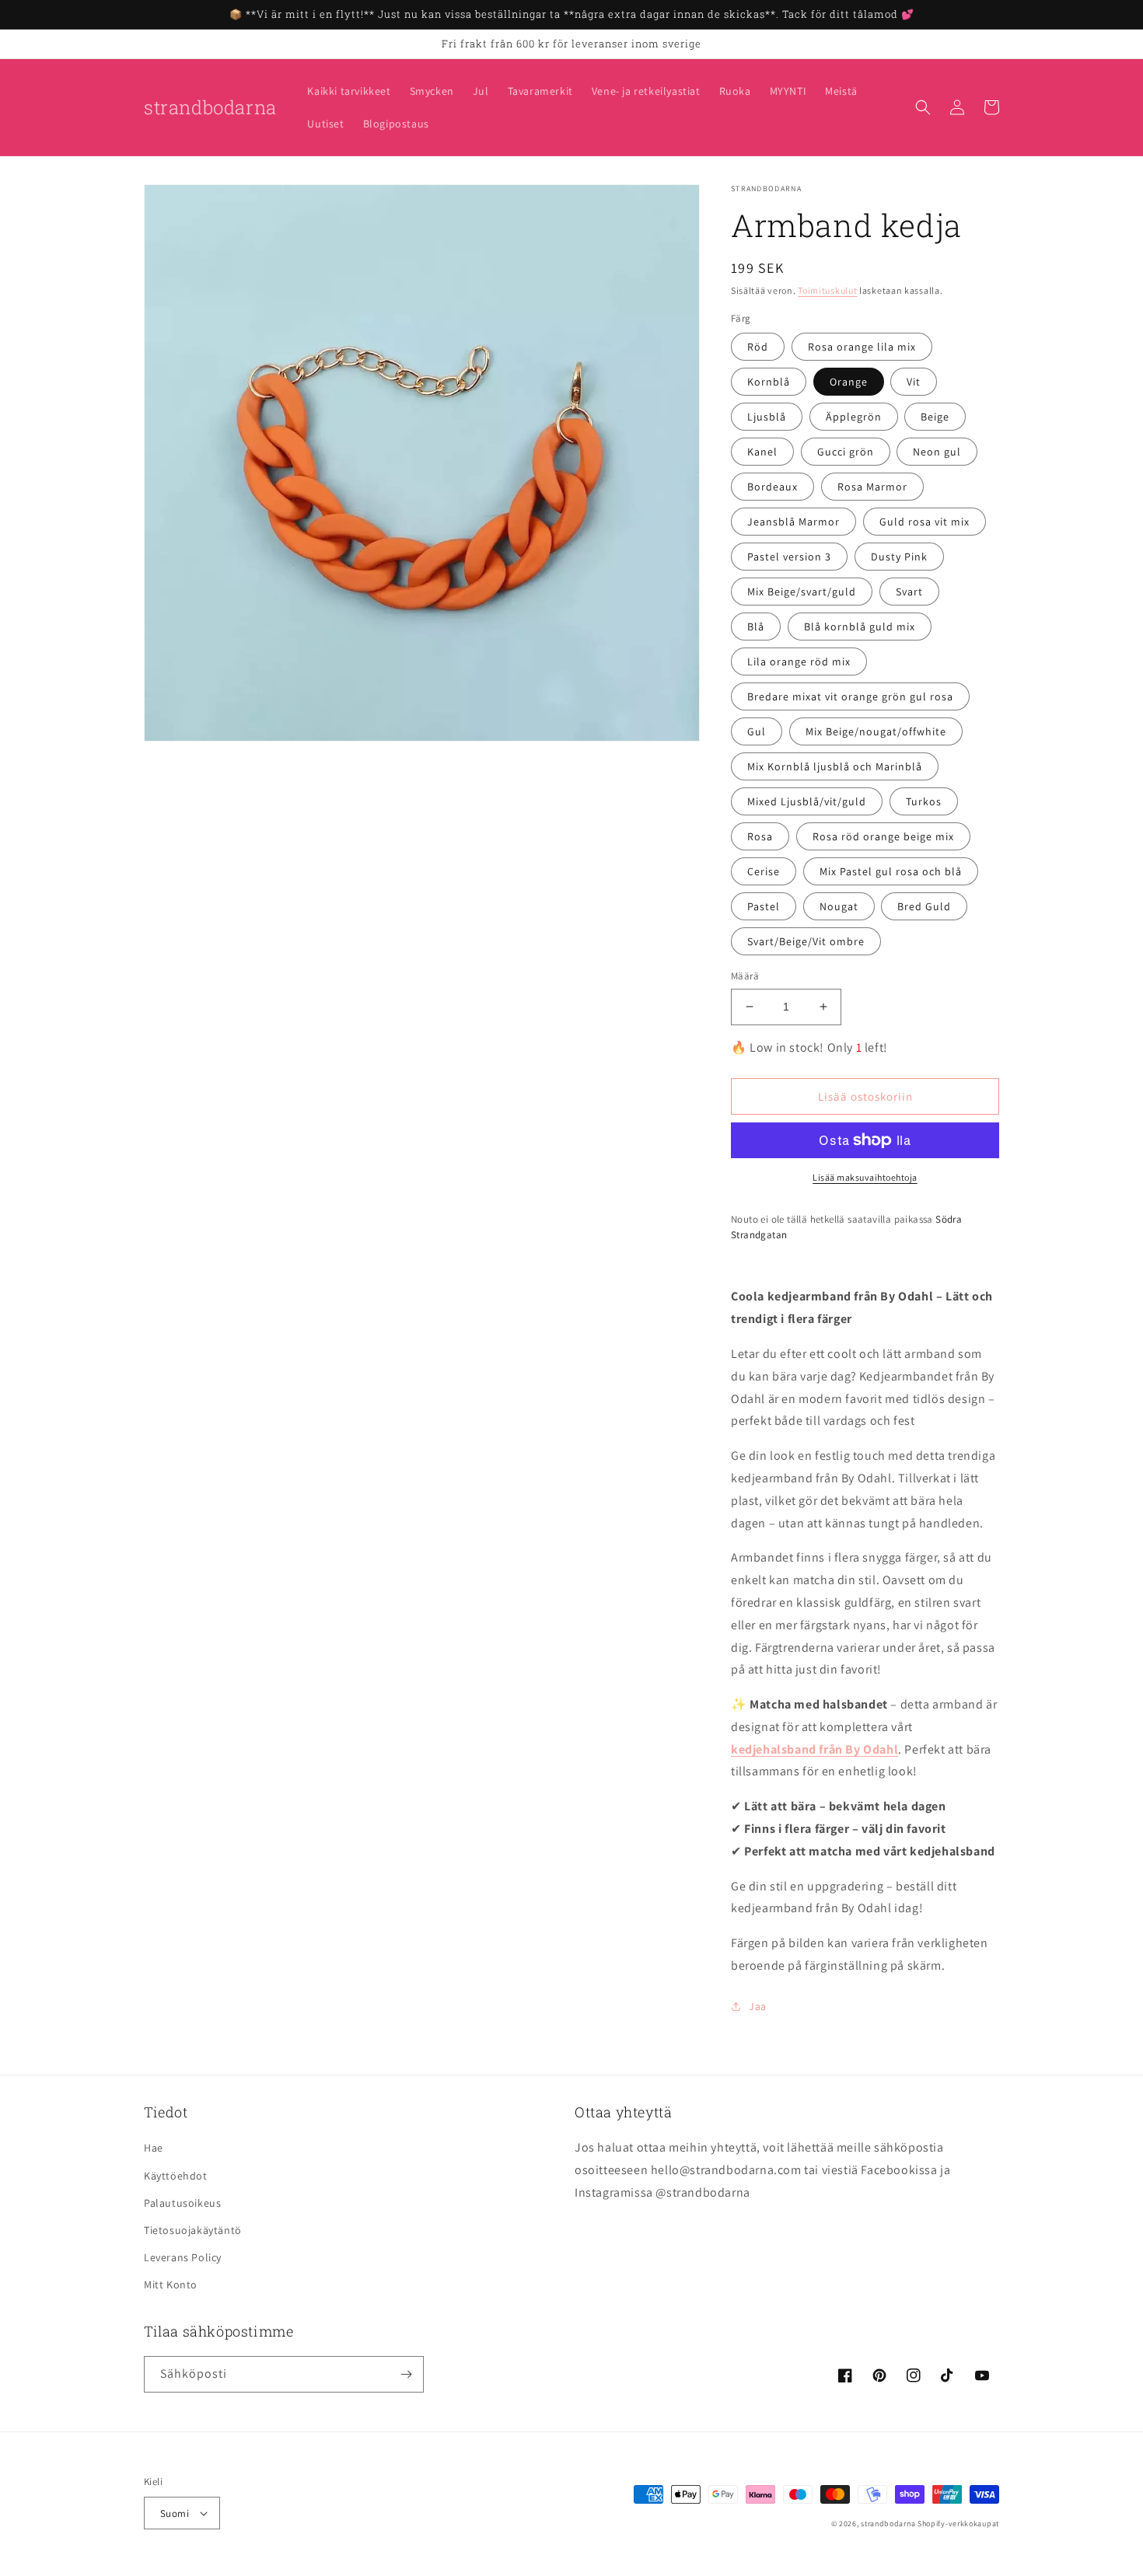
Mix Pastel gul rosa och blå (891, 871)
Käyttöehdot (176, 2176)
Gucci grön (846, 452)
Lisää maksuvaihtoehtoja (865, 1177)
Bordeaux (772, 487)
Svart (909, 592)
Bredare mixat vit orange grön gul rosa (850, 696)
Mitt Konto (171, 2285)
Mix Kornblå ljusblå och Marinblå (835, 766)
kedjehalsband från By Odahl (814, 1749)
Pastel (764, 906)
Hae (154, 2148)
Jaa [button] (758, 2006)
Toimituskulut (827, 290)
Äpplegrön (854, 417)
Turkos (924, 801)
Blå (756, 627)
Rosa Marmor (872, 487)
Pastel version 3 (789, 557)
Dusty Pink (899, 557)
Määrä (745, 976)
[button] (923, 107)
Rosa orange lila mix (862, 347)
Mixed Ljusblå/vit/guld (807, 801)
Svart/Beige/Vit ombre (806, 941)
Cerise (764, 871)
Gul (757, 731)
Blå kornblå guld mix (860, 627)
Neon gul (937, 452)
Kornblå (769, 382)
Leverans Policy (183, 2257)
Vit (914, 382)
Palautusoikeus (182, 2203)
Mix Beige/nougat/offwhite (876, 731)
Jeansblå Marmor (793, 522)
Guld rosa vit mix (925, 522)
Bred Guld (924, 906)
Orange (849, 382)
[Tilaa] (406, 2374)
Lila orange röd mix (799, 661)
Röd (758, 347)
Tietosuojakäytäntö (193, 2230)
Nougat (839, 906)
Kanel (762, 452)
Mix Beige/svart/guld (802, 592)
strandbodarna (888, 2524)
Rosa (760, 836)
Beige (935, 417)
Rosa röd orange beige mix (883, 836)
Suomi (175, 2513)
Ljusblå (767, 417)
